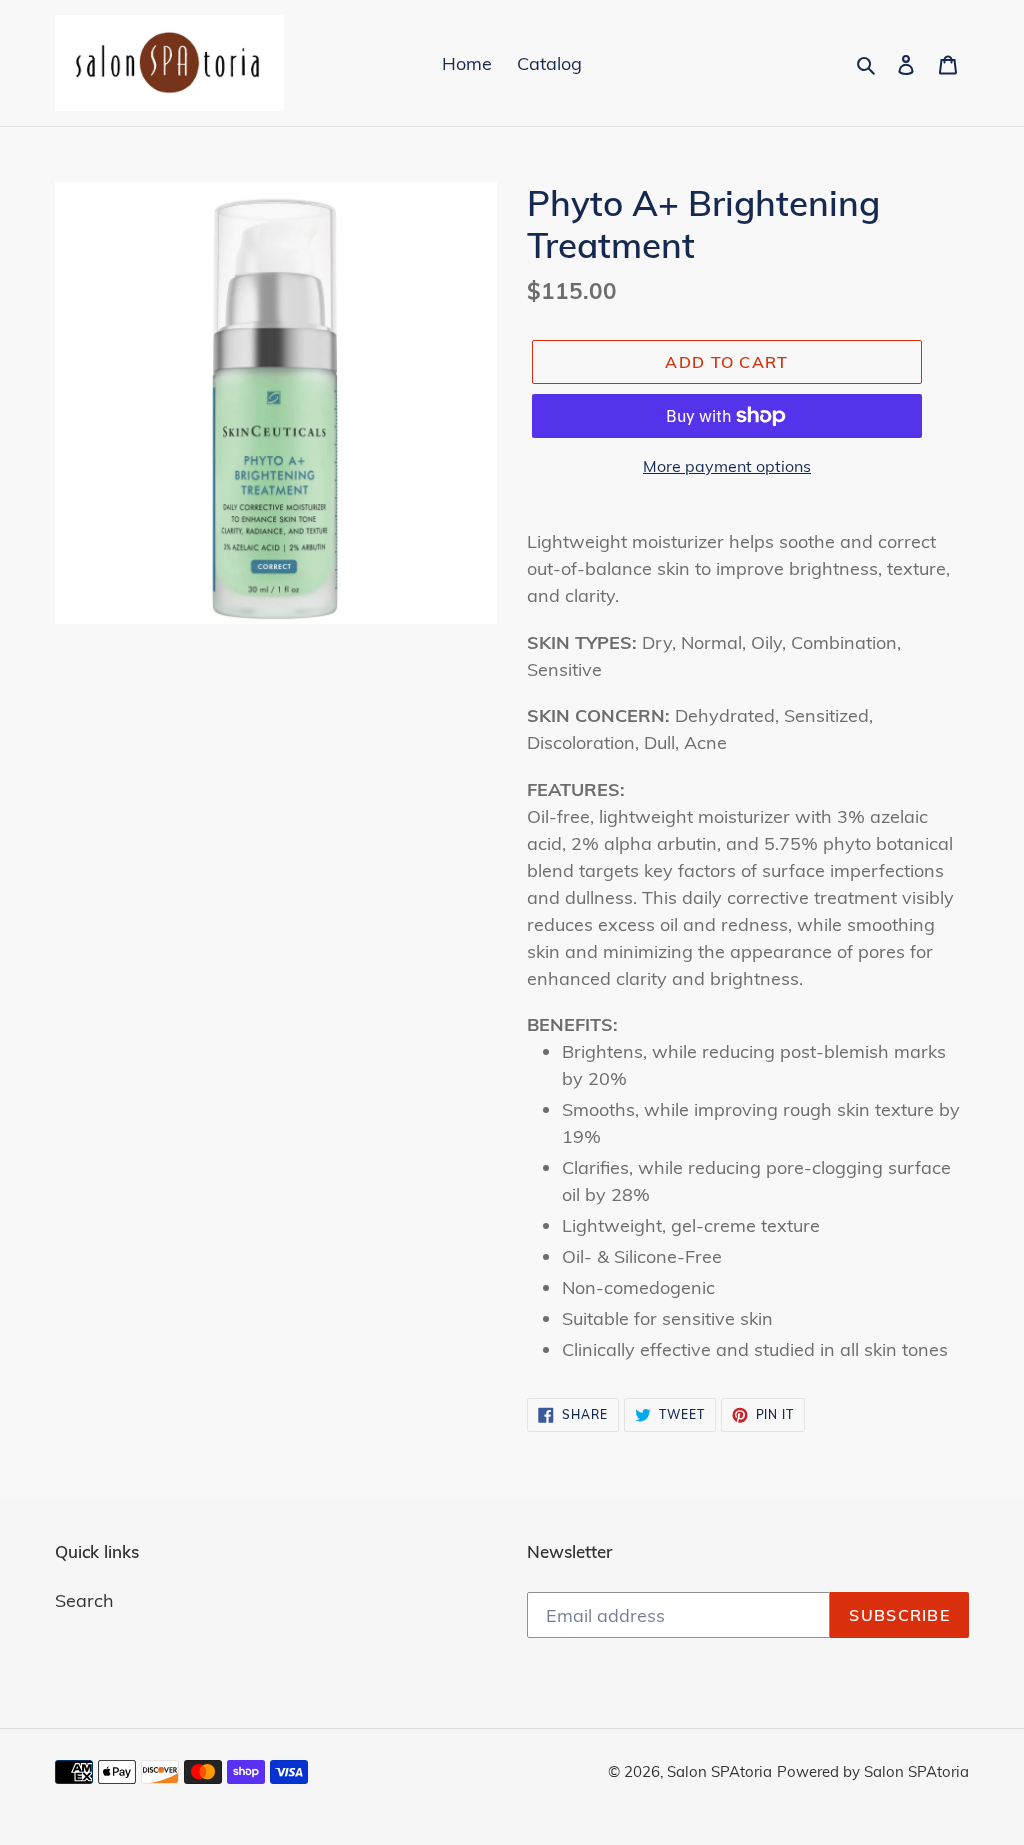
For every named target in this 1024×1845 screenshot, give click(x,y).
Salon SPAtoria (719, 1771)
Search (84, 1600)
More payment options (727, 466)
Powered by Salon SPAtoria (873, 1771)
